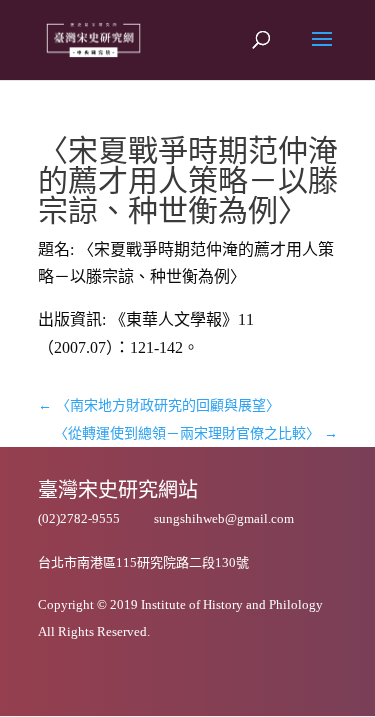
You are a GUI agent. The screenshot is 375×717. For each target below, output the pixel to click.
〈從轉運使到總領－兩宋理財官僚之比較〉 (196, 433)
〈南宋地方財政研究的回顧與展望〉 (159, 405)
